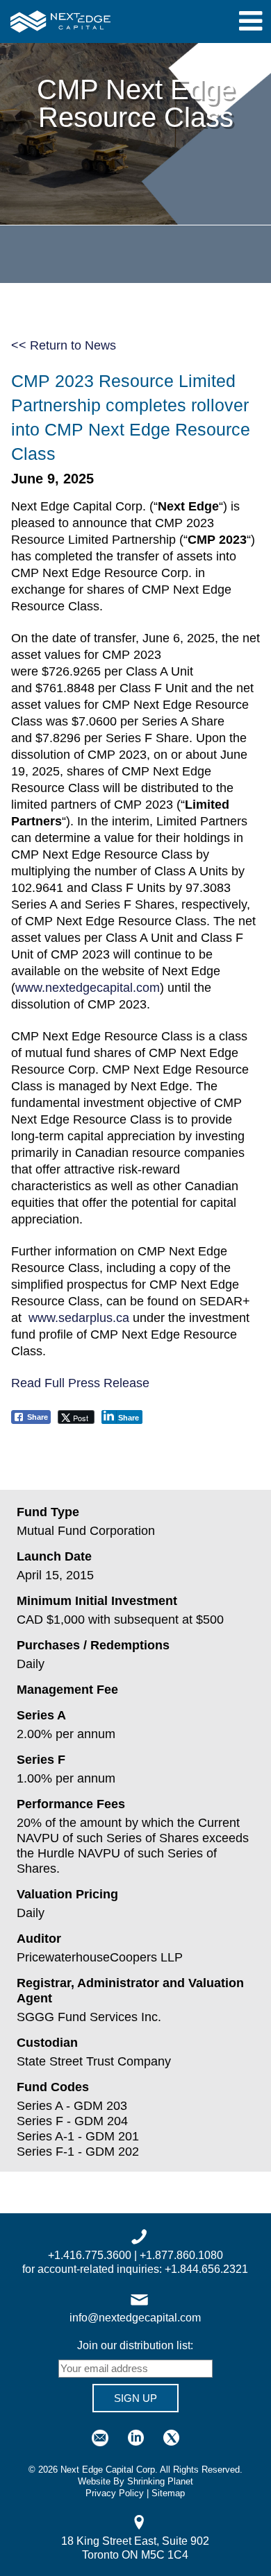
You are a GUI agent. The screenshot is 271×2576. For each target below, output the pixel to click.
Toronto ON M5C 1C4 (135, 2555)
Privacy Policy (115, 2493)
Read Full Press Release (80, 1383)
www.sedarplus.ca (79, 1318)
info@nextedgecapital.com (135, 2318)
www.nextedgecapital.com (88, 988)
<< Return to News (64, 345)
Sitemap (168, 2493)
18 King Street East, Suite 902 (135, 2541)
